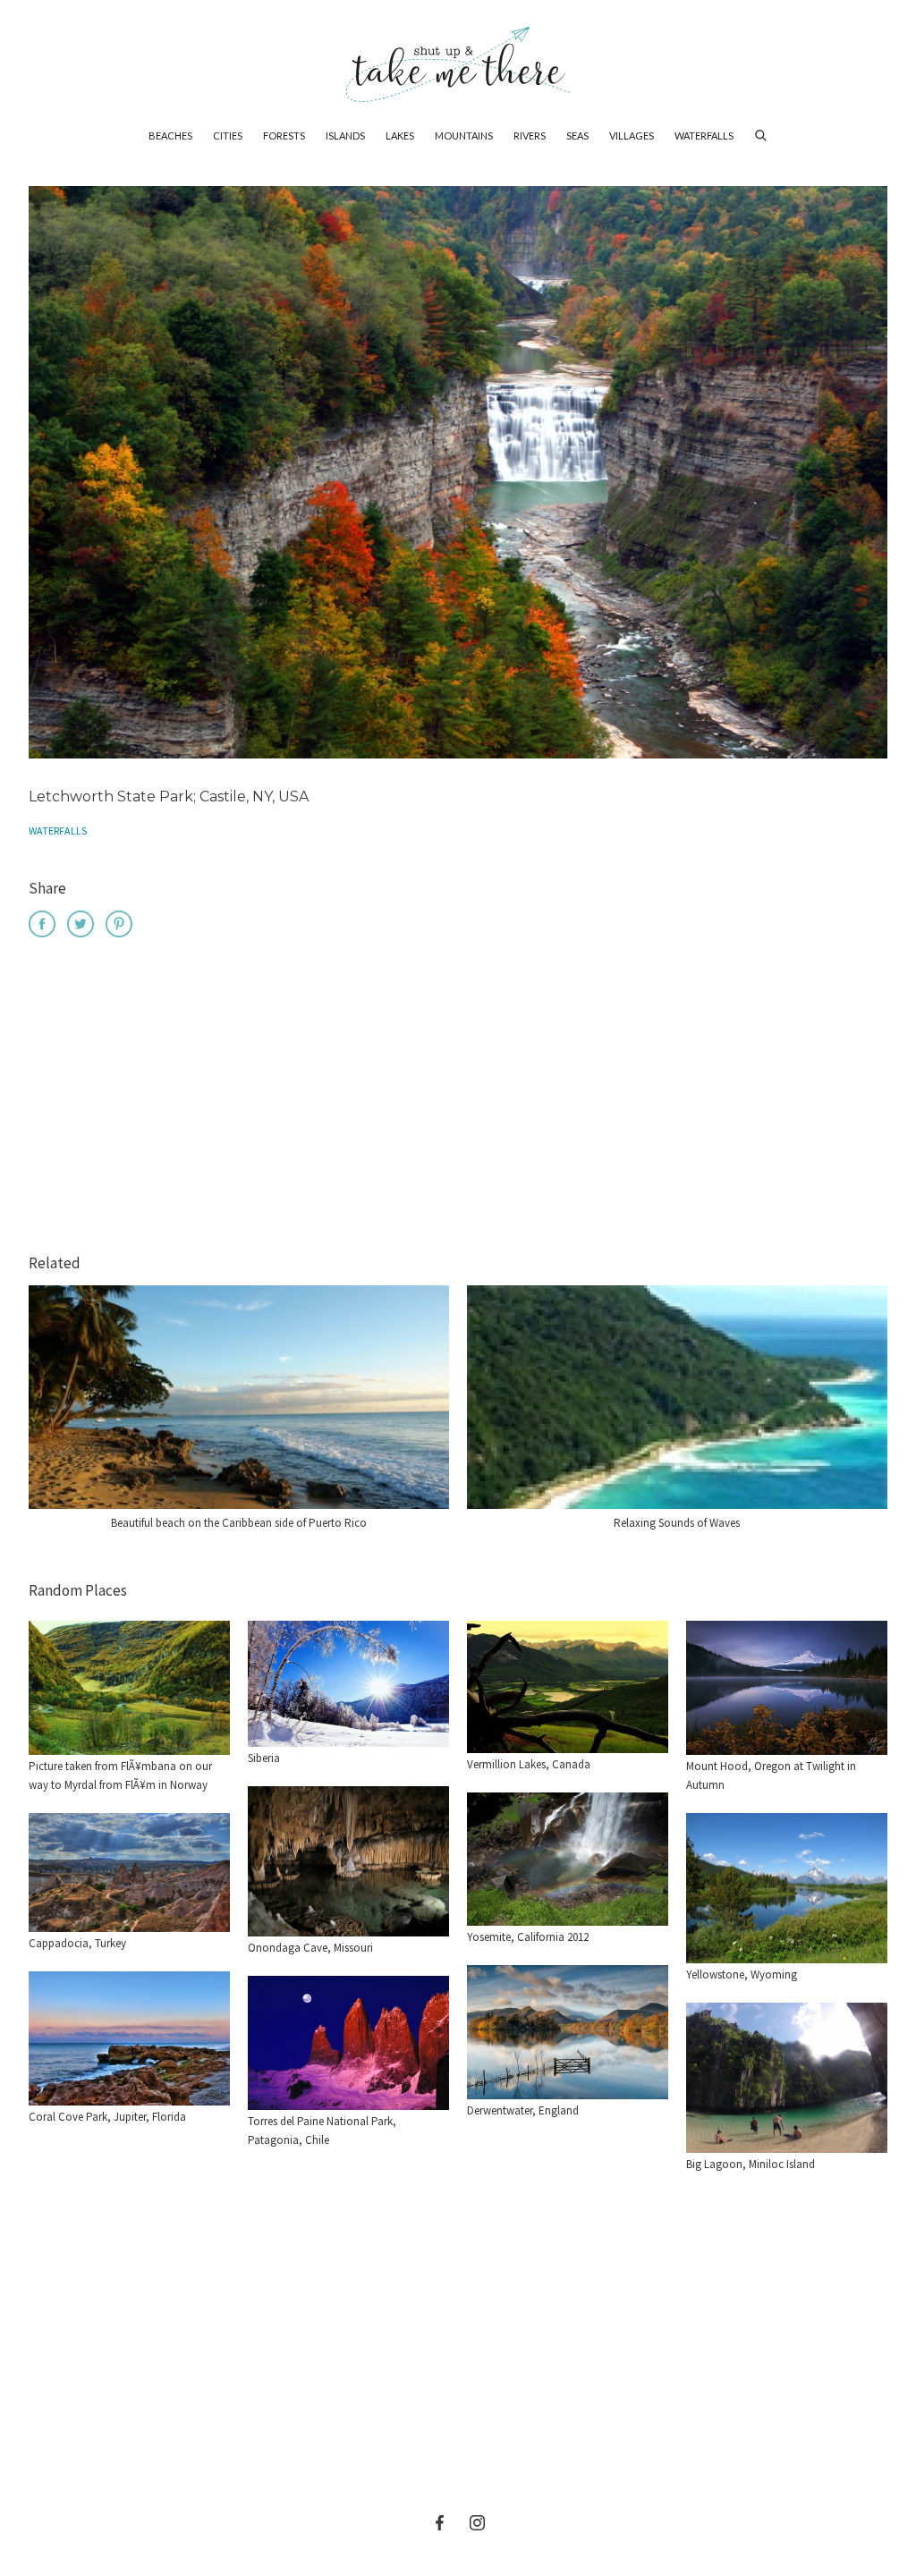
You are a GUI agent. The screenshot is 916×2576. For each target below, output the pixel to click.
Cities (228, 136)
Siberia (264, 1758)
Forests (284, 136)
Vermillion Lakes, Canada (529, 1764)
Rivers (530, 136)
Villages (632, 136)
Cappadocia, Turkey (77, 1943)
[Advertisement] (458, 1098)
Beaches (170, 136)
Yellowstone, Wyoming (742, 1974)
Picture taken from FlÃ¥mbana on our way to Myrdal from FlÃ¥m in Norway (120, 1775)
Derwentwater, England (523, 2110)
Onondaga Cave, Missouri (310, 1948)
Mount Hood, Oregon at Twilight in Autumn (771, 1775)
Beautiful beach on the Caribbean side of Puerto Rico (239, 1523)
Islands (345, 136)
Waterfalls (704, 136)
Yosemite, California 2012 (528, 1937)
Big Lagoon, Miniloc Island (751, 2164)
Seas (577, 136)
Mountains (464, 136)
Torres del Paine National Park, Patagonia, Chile (322, 2131)
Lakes (400, 136)
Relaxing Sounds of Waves (677, 1523)
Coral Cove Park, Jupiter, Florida (107, 2117)
